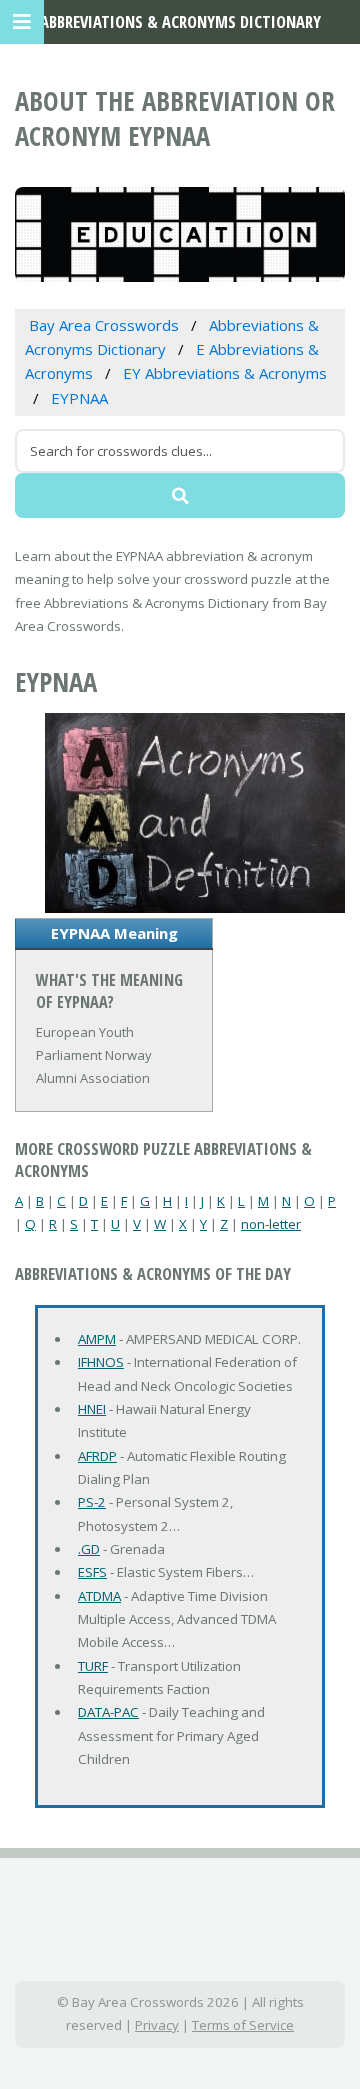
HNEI (92, 1409)
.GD (89, 1549)
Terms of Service (243, 2025)
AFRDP (97, 1456)
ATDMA (99, 1596)
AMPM (97, 1339)
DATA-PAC (108, 1712)
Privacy (157, 2025)
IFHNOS (101, 1362)
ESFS (92, 1572)
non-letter (271, 1224)
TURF (93, 1666)
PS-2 (92, 1502)
